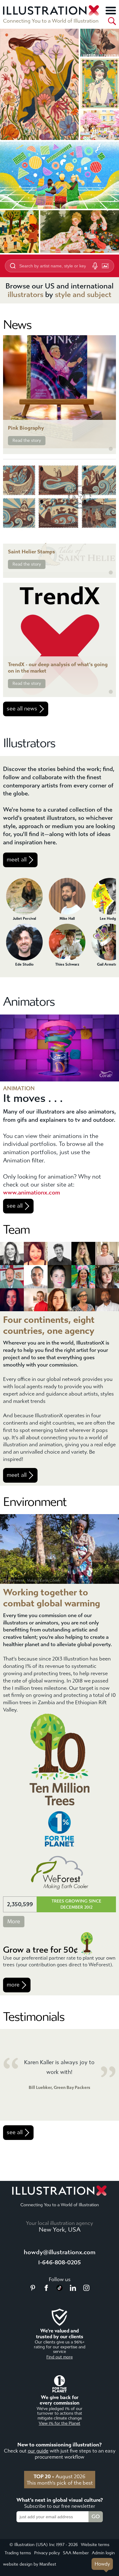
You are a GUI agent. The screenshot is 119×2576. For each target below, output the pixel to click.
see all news (22, 709)
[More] (111, 10)
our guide (38, 2451)
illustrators (25, 295)
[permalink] (111, 449)
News (17, 325)
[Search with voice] (95, 266)
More (14, 1922)
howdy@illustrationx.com (60, 2252)
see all (15, 1206)
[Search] (112, 21)
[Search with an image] (105, 266)
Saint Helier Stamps (31, 552)
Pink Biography (26, 428)
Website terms (95, 2545)
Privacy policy (47, 2553)
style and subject (83, 295)
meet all (17, 860)
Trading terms (18, 2553)
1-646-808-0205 (60, 2262)
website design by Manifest (30, 2564)
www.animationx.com (32, 1193)
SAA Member (76, 2553)
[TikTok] (60, 2289)
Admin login (103, 2553)
